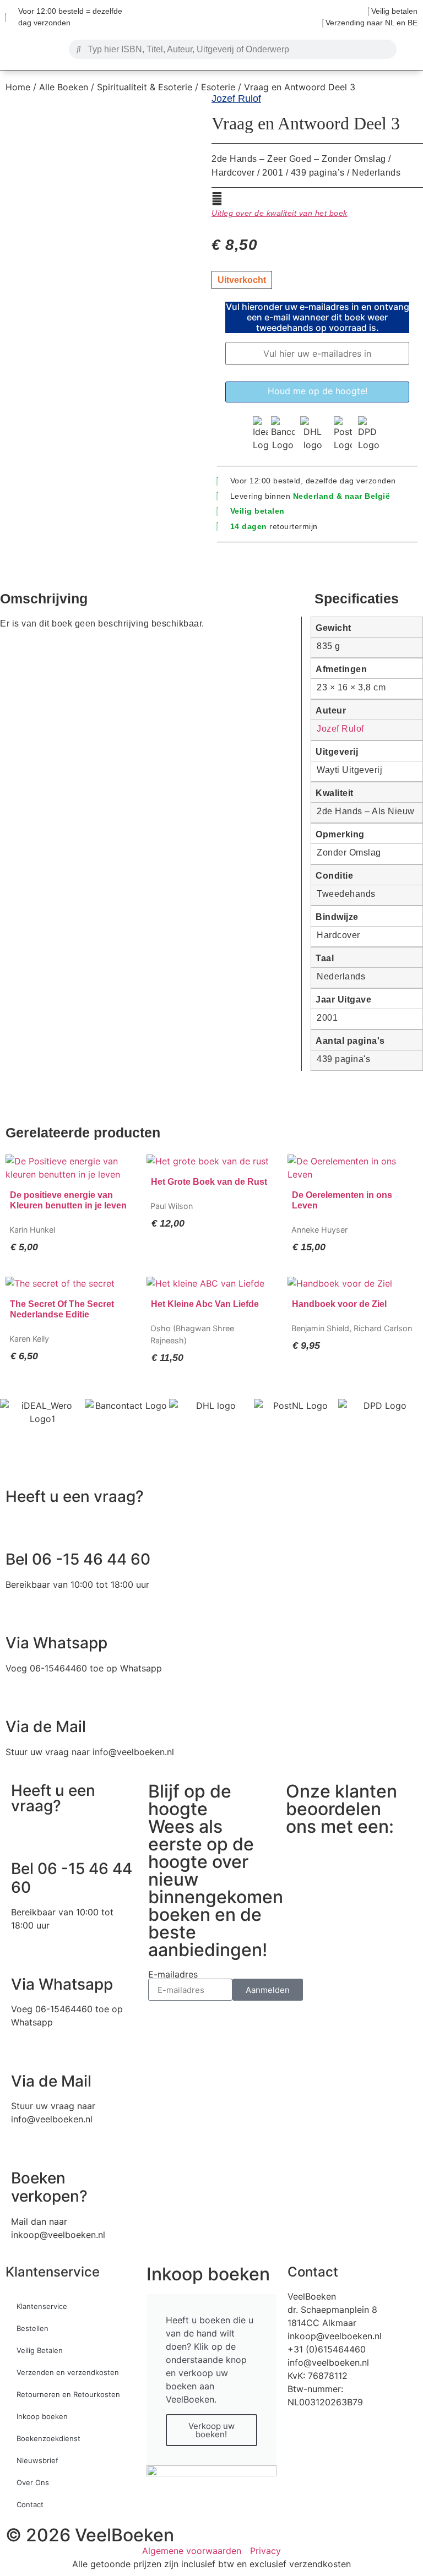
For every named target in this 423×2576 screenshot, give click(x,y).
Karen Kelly (29, 1339)
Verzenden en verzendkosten (68, 2372)
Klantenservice (53, 2272)
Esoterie (218, 87)
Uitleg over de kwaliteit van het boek (280, 213)
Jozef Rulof (236, 99)
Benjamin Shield (320, 1328)
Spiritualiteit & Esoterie (145, 87)
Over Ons (33, 2482)
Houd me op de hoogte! (318, 391)
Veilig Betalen (40, 2350)
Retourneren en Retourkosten (68, 2394)
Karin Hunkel (32, 1230)
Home (18, 87)
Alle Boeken (64, 87)
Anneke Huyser (319, 1230)
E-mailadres (173, 1974)
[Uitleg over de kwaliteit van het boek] (217, 199)
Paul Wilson (172, 1206)
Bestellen (32, 2328)
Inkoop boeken (42, 2416)
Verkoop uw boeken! (211, 2430)
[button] (32, 47)
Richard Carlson (383, 1328)
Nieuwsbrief (37, 2460)
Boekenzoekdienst (48, 2438)
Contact (30, 2504)
